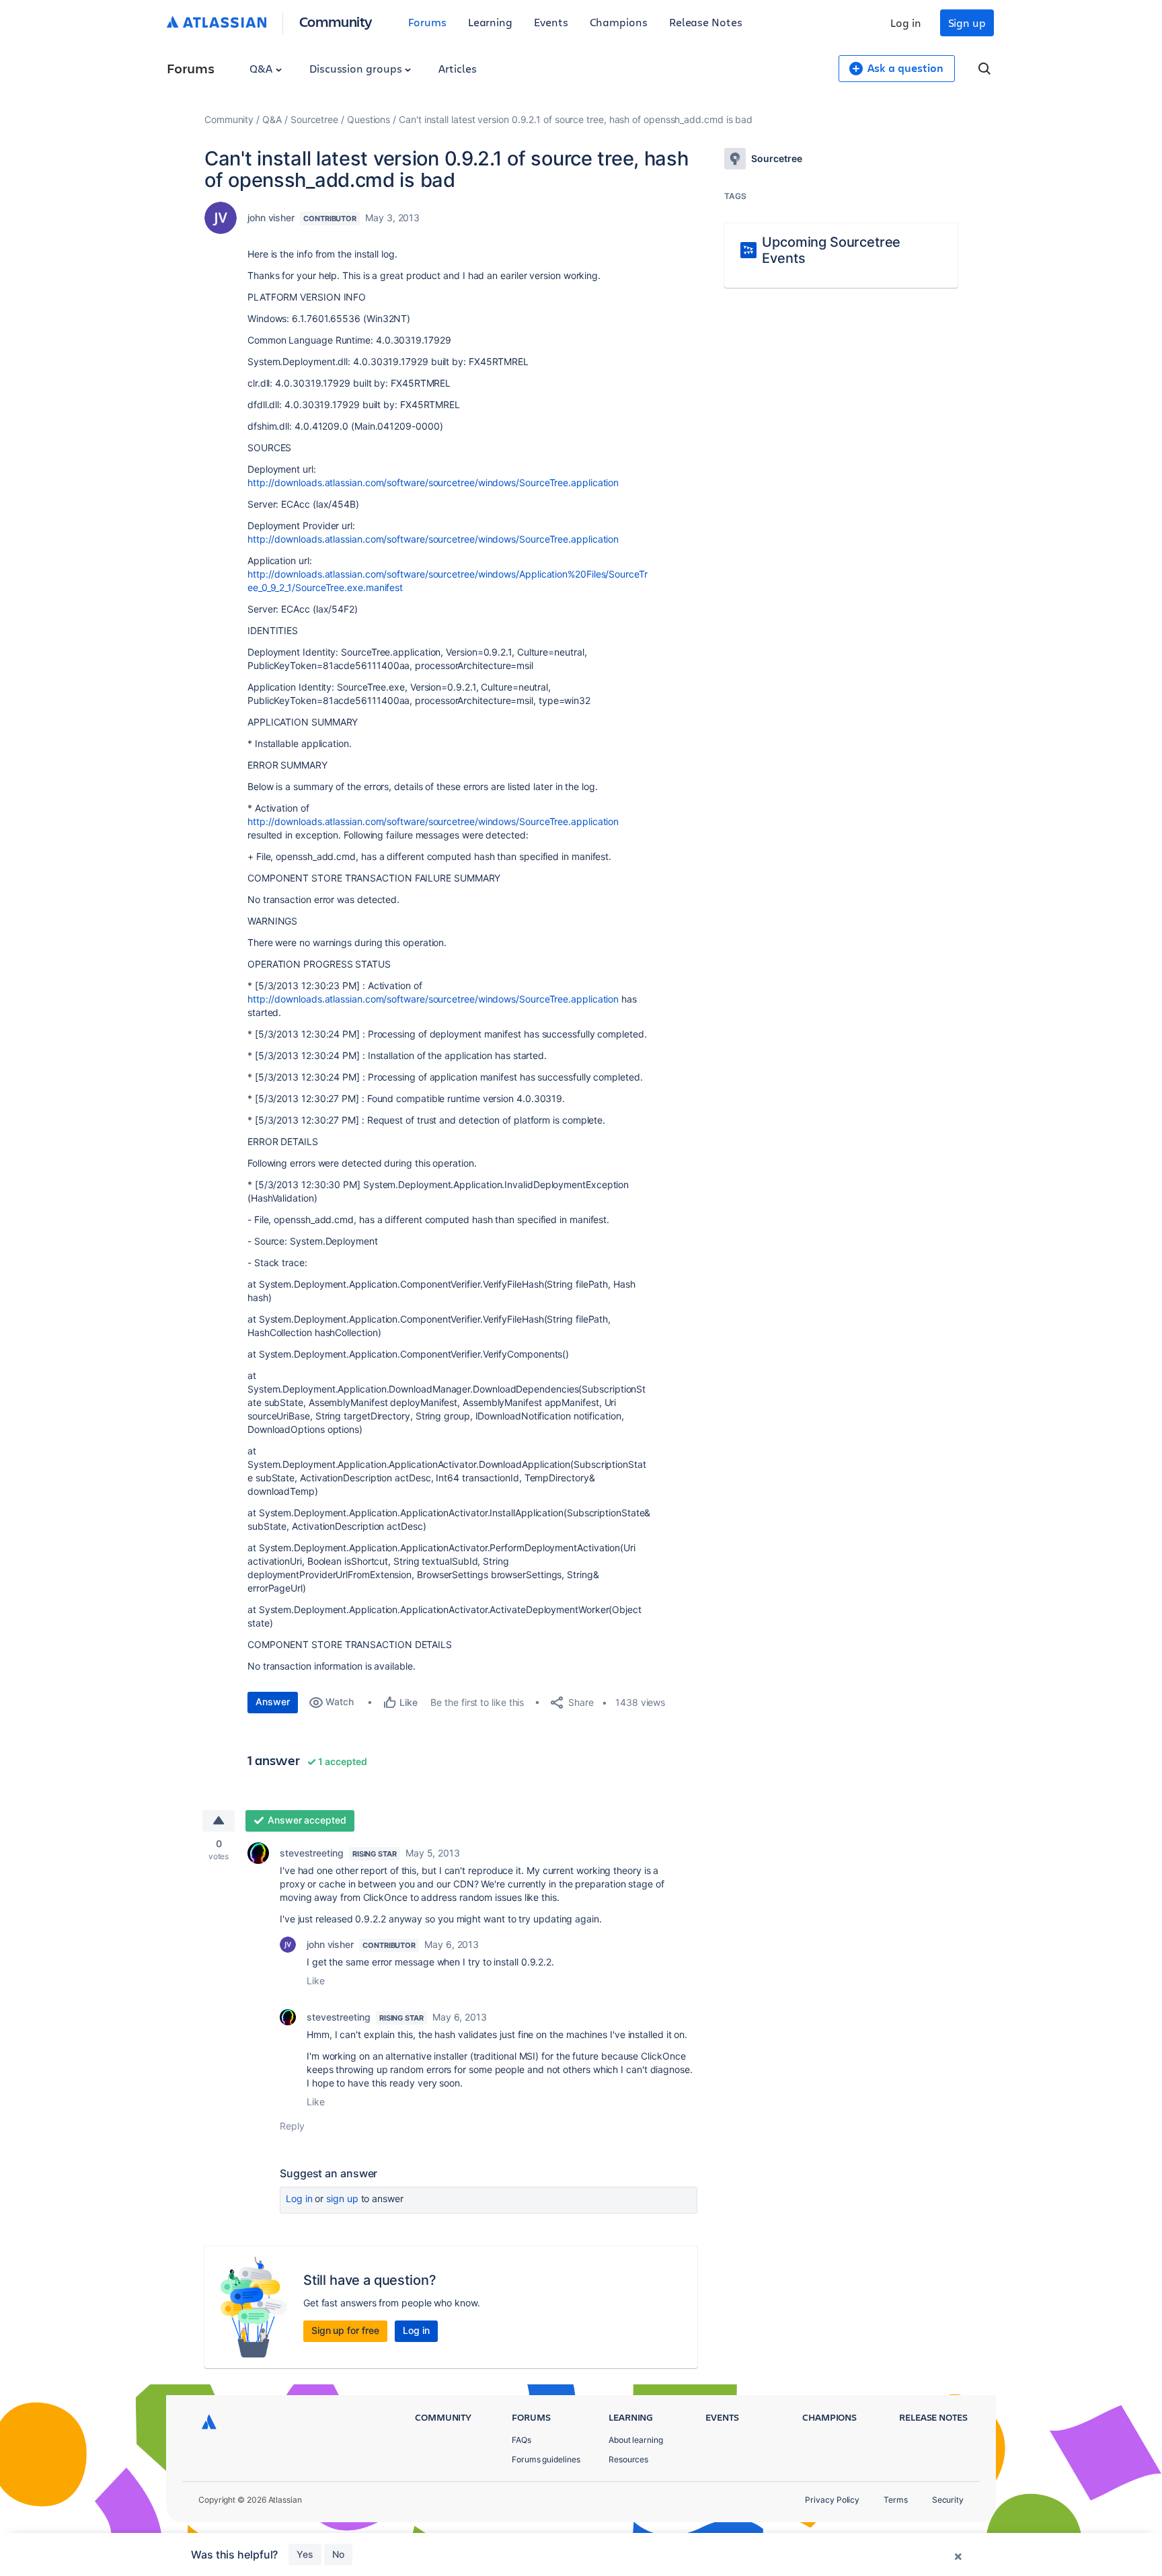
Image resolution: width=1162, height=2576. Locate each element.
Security (948, 2500)
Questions (369, 119)
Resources (628, 2459)
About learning (636, 2440)
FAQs (521, 2440)
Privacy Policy (832, 2500)
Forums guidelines (546, 2459)
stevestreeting (312, 1853)
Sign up (967, 23)
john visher (271, 218)
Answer (273, 1702)
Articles (457, 68)
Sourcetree (314, 119)
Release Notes (706, 22)
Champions (619, 22)
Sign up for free (345, 2330)
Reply (292, 2126)
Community (336, 21)
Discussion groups (357, 68)
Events (551, 22)
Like (316, 1981)
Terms (896, 2500)
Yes (305, 2554)
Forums (427, 22)
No (338, 2554)
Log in (906, 23)
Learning (490, 22)
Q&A (262, 68)
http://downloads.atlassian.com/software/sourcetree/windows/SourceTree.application (433, 482)
